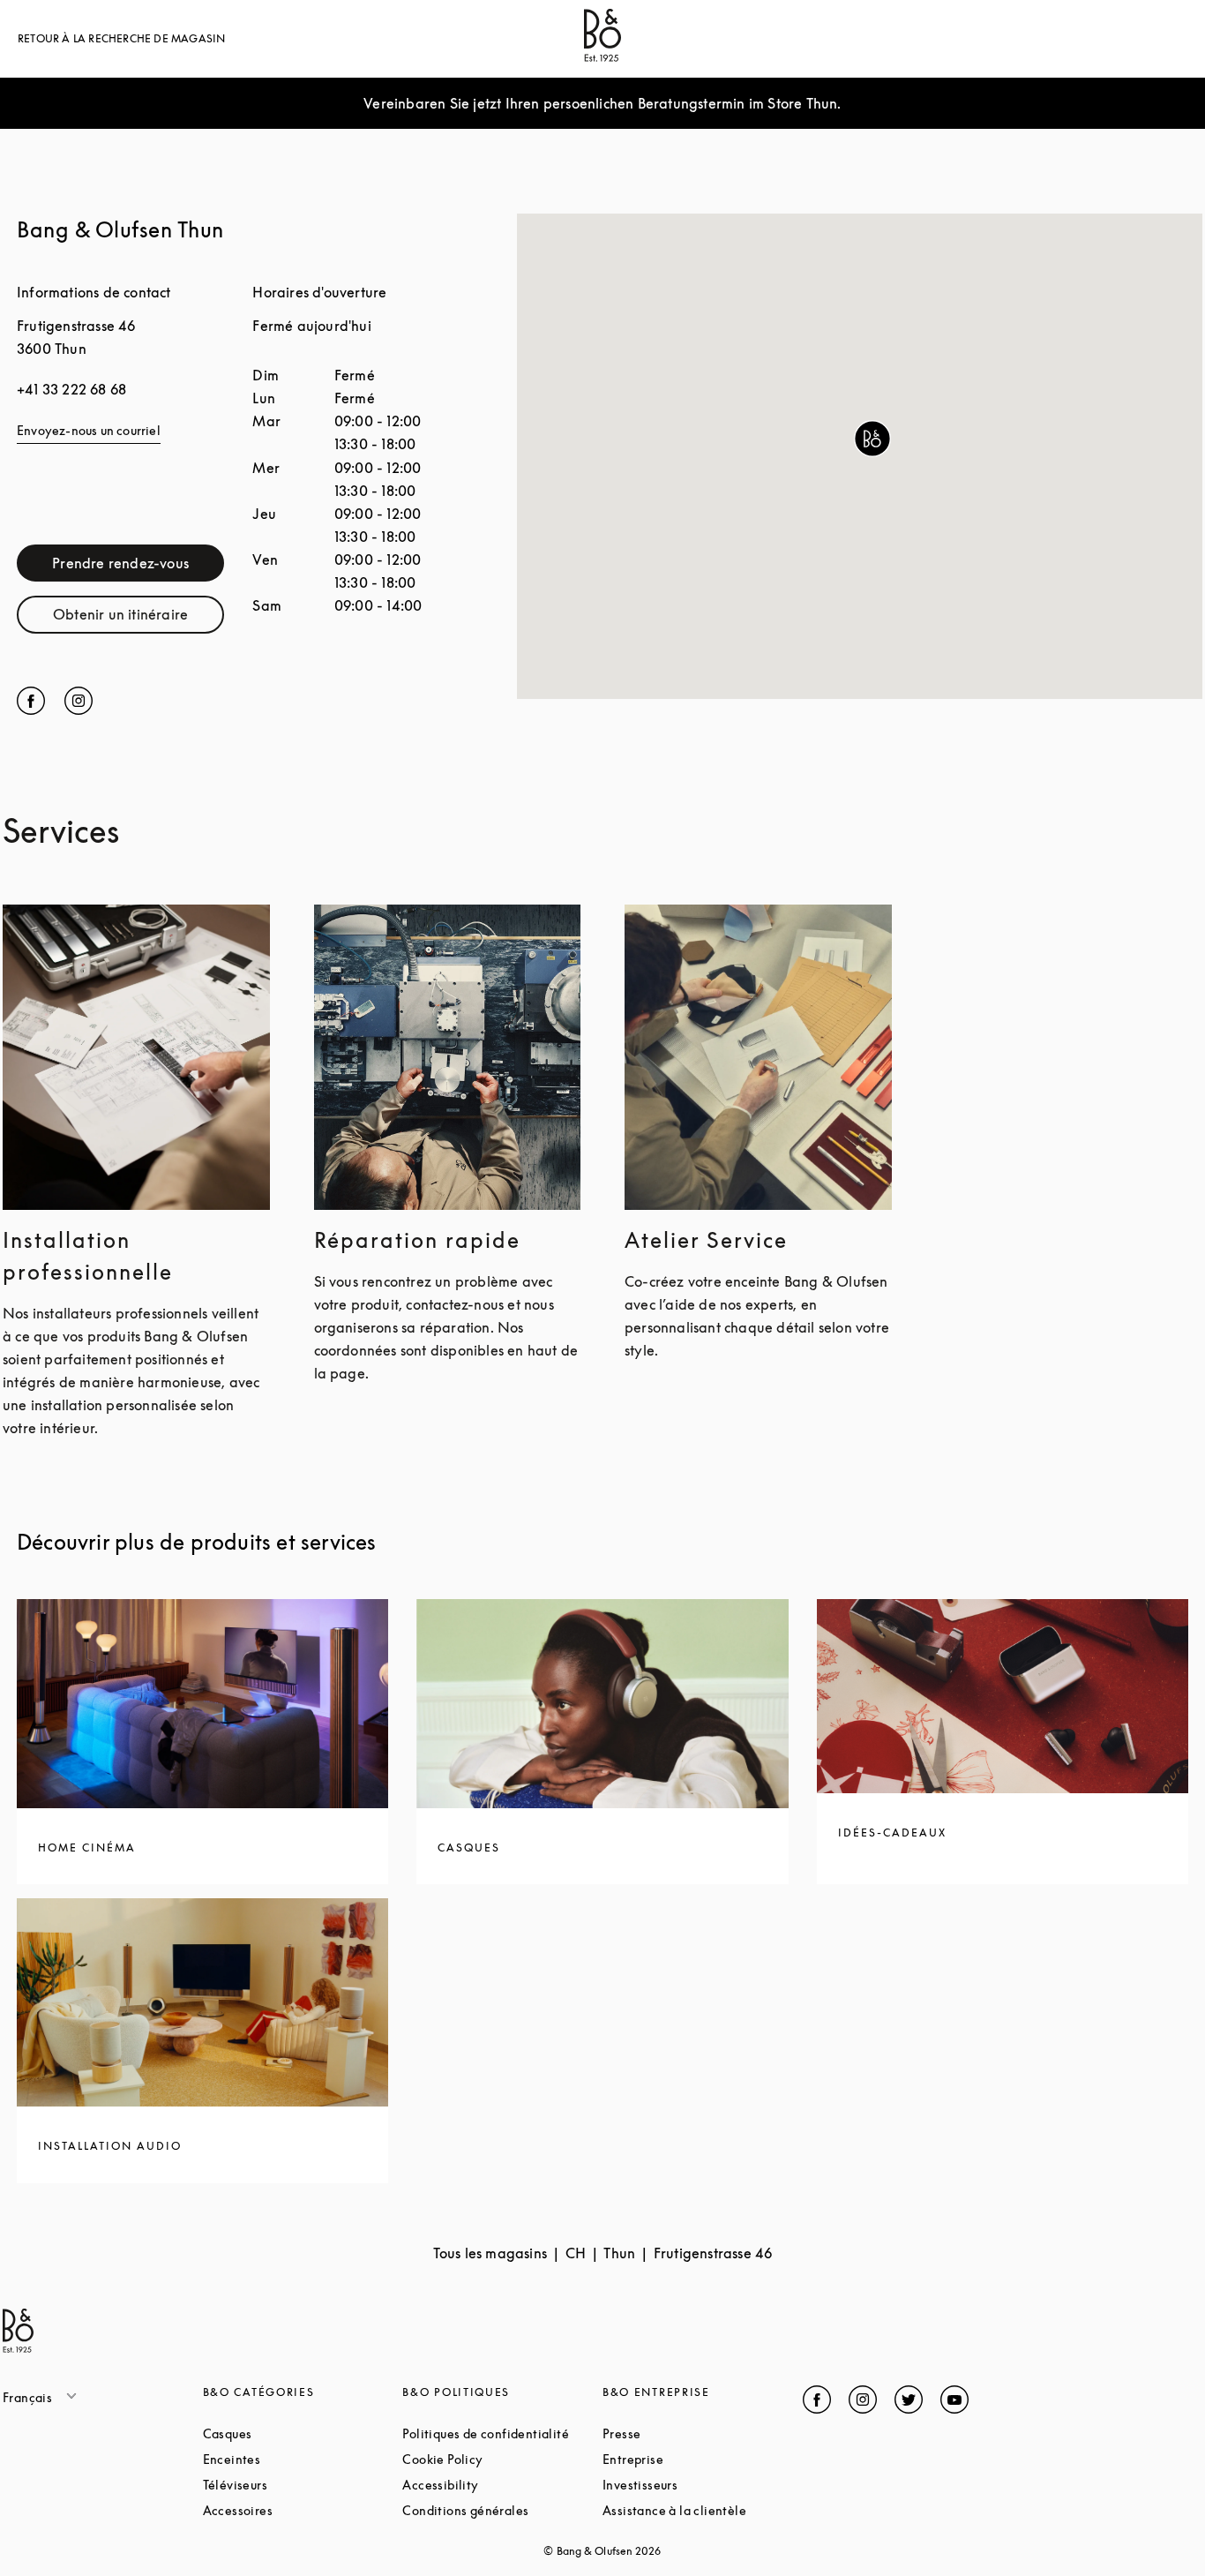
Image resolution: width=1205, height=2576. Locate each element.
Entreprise (700, 2459)
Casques (294, 2433)
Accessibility (502, 2485)
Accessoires (303, 2510)
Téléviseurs (302, 2485)
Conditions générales (502, 2510)
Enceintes (299, 2459)
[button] (872, 439)
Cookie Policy (502, 2459)
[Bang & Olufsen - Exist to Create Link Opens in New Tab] (602, 56)
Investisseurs (703, 2485)
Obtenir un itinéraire (138, 618)
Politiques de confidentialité (502, 2433)
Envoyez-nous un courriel (89, 430)
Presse (689, 2433)
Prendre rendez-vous (138, 567)
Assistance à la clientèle (703, 2510)
